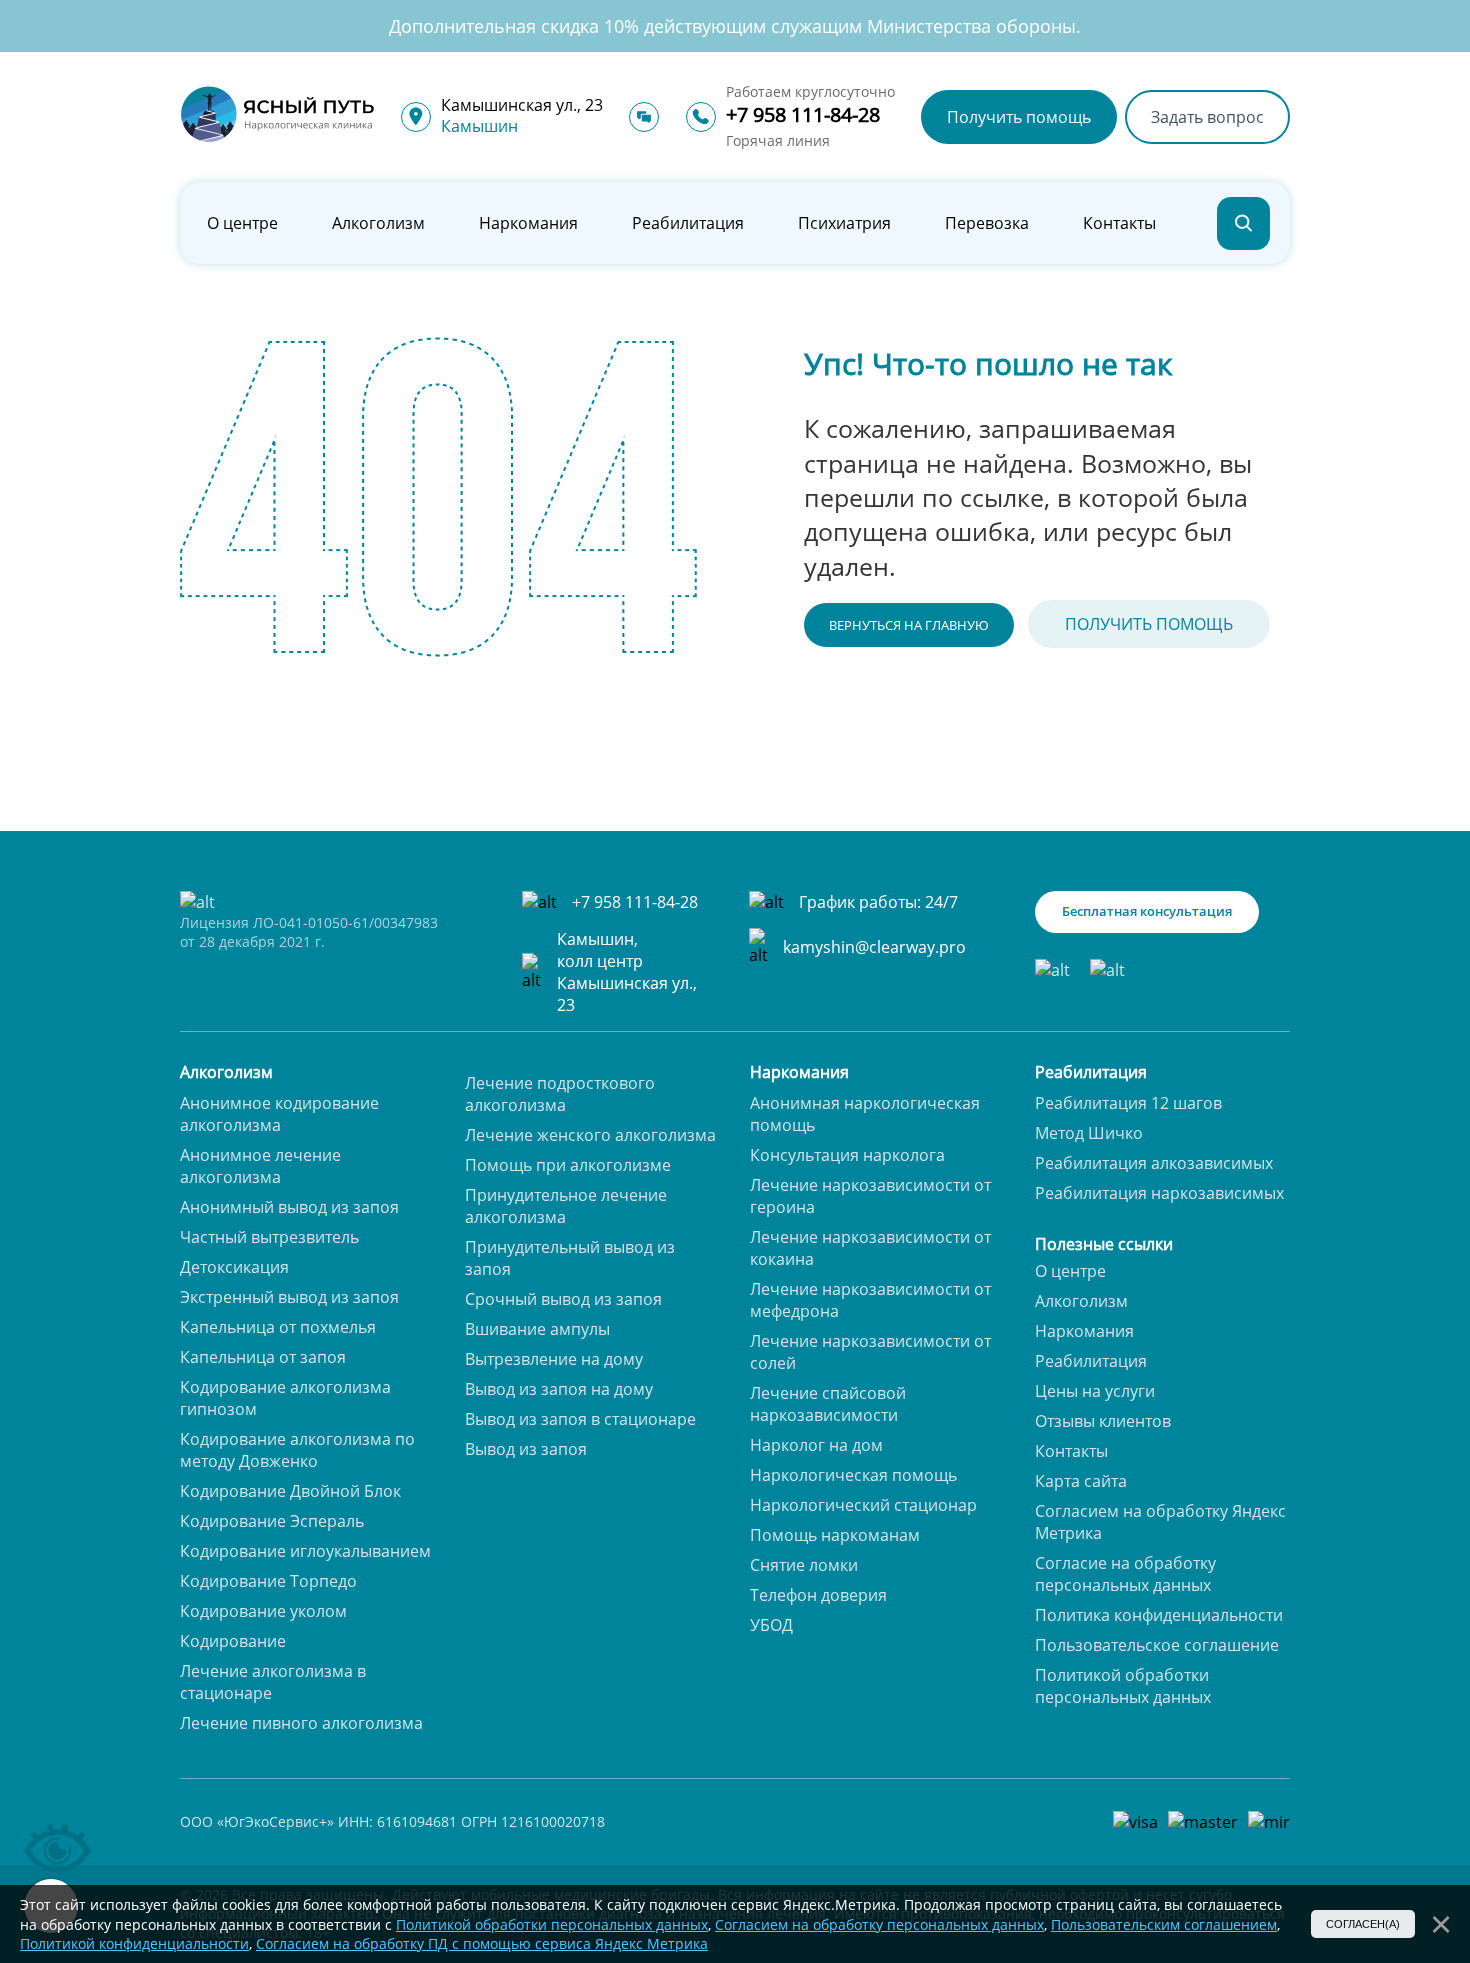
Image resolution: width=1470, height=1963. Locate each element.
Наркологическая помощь (853, 1475)
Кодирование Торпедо (268, 1581)
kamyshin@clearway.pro (874, 947)
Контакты (1119, 223)
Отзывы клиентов (1103, 1421)
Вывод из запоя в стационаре (580, 1419)
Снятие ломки (804, 1565)
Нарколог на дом (816, 1445)
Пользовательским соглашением (1164, 1924)
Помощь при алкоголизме (568, 1165)
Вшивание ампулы (537, 1329)
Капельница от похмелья (278, 1327)
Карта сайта (1081, 1481)
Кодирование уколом (263, 1611)
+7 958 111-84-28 (803, 114)
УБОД (771, 1625)
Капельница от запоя (263, 1357)
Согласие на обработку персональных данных (1125, 1574)
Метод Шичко (1089, 1133)
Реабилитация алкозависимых (1154, 1163)
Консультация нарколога (847, 1155)
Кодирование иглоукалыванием (305, 1551)
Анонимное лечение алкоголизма (260, 1166)
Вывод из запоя (526, 1449)
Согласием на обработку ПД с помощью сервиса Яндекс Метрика (482, 1943)
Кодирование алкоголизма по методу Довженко (297, 1450)
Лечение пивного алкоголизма (301, 1723)
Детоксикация (234, 1267)
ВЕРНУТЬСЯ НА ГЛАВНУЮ (909, 625)
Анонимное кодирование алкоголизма (279, 1114)
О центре (242, 223)
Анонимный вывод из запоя (289, 1207)
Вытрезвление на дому (554, 1359)
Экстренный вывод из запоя (289, 1297)
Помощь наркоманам (835, 1535)
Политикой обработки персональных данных (1123, 1686)
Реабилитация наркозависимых (1159, 1193)
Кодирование (233, 1641)
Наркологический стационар (863, 1505)
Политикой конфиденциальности (134, 1943)
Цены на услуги (1095, 1391)
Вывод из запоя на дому (559, 1389)
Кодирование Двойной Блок (290, 1491)
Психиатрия (844, 223)
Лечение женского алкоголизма (590, 1135)
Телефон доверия (818, 1595)
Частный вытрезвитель (269, 1237)
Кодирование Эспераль (272, 1521)
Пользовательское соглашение (1157, 1645)
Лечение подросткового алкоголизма (560, 1094)
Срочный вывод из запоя (563, 1299)
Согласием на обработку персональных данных (879, 1924)
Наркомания (528, 223)
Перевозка (987, 223)
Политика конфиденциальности (1159, 1615)
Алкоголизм (378, 223)
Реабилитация (688, 223)
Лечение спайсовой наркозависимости (828, 1404)
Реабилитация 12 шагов (1128, 1103)
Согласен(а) (1363, 1924)
